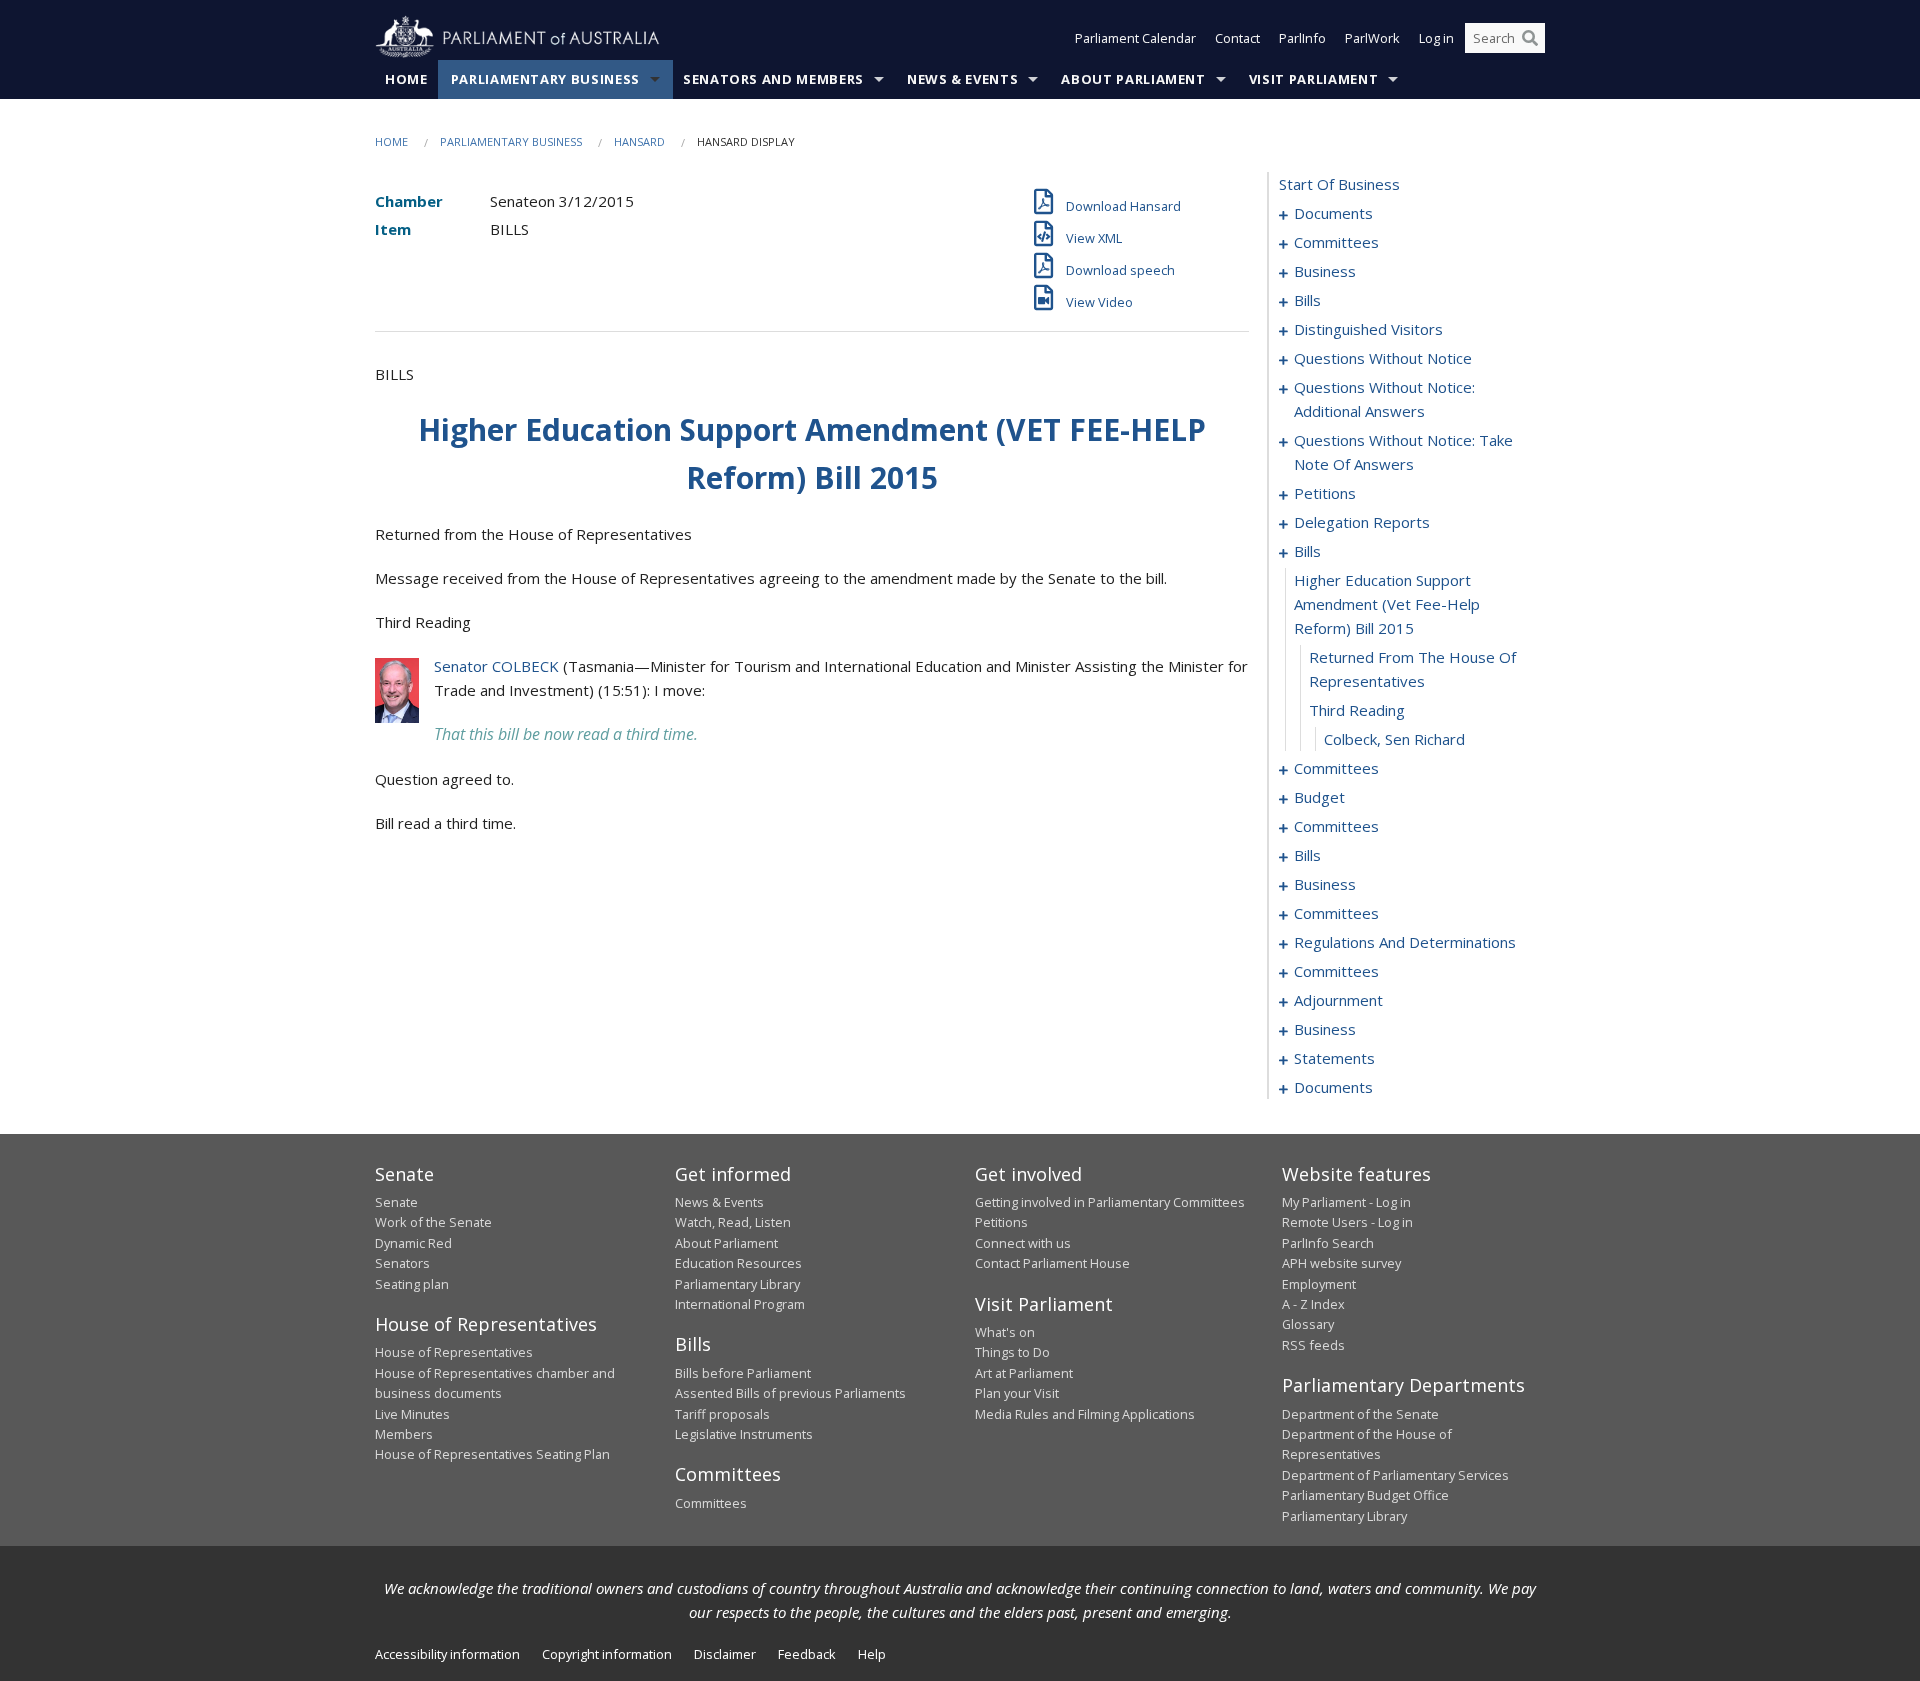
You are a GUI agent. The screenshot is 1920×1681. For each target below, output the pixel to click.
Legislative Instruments (744, 1434)
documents (1333, 213)
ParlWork (1372, 38)
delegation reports (1362, 522)
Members (404, 1434)
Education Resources (738, 1263)
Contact (1237, 38)
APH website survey (1341, 1263)
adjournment (1338, 1000)
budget (1319, 797)
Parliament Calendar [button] (1135, 38)
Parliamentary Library (737, 1284)
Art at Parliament (1024, 1373)
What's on (1005, 1332)
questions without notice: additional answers (1384, 399)
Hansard (639, 141)
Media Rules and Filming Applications (1085, 1414)
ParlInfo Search (1328, 1243)
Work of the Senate (433, 1222)
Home (406, 79)
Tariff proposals (722, 1414)
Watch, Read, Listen (733, 1222)
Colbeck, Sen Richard (1394, 739)
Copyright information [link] (607, 1654)
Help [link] (872, 1654)
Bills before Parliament (743, 1373)
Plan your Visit (1017, 1393)
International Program (740, 1304)
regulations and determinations (1405, 942)
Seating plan (412, 1284)
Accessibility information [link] (447, 1654)
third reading (1357, 710)
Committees (711, 1503)
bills (1307, 300)
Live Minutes (412, 1414)
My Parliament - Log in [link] (1346, 1202)
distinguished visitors (1368, 329)
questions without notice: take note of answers (1403, 452)
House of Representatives (454, 1352)
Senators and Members (773, 79)
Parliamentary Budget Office (1365, 1495)
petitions (1325, 493)
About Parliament (1133, 79)
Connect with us (1023, 1243)
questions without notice (1383, 358)
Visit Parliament (1313, 79)
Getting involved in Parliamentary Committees (1110, 1202)
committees (1336, 242)
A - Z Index (1313, 1304)
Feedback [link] (807, 1654)
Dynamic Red (413, 1243)
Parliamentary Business (545, 79)
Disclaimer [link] (725, 1654)
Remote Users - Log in (1347, 1222)
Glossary (1308, 1324)
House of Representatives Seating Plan (492, 1454)
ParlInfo (1302, 38)
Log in (1436, 38)
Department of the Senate (1360, 1414)
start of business (1339, 184)
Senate (396, 1202)
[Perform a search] (1530, 38)
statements (1334, 1058)
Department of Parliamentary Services (1395, 1475)
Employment (1319, 1284)
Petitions (1001, 1222)
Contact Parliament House (1052, 1263)
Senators (402, 1263)
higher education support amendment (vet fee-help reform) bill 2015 (1387, 604)
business (1325, 271)
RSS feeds (1313, 1345)
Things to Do (1012, 1352)
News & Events (962, 79)
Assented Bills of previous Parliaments (790, 1393)
